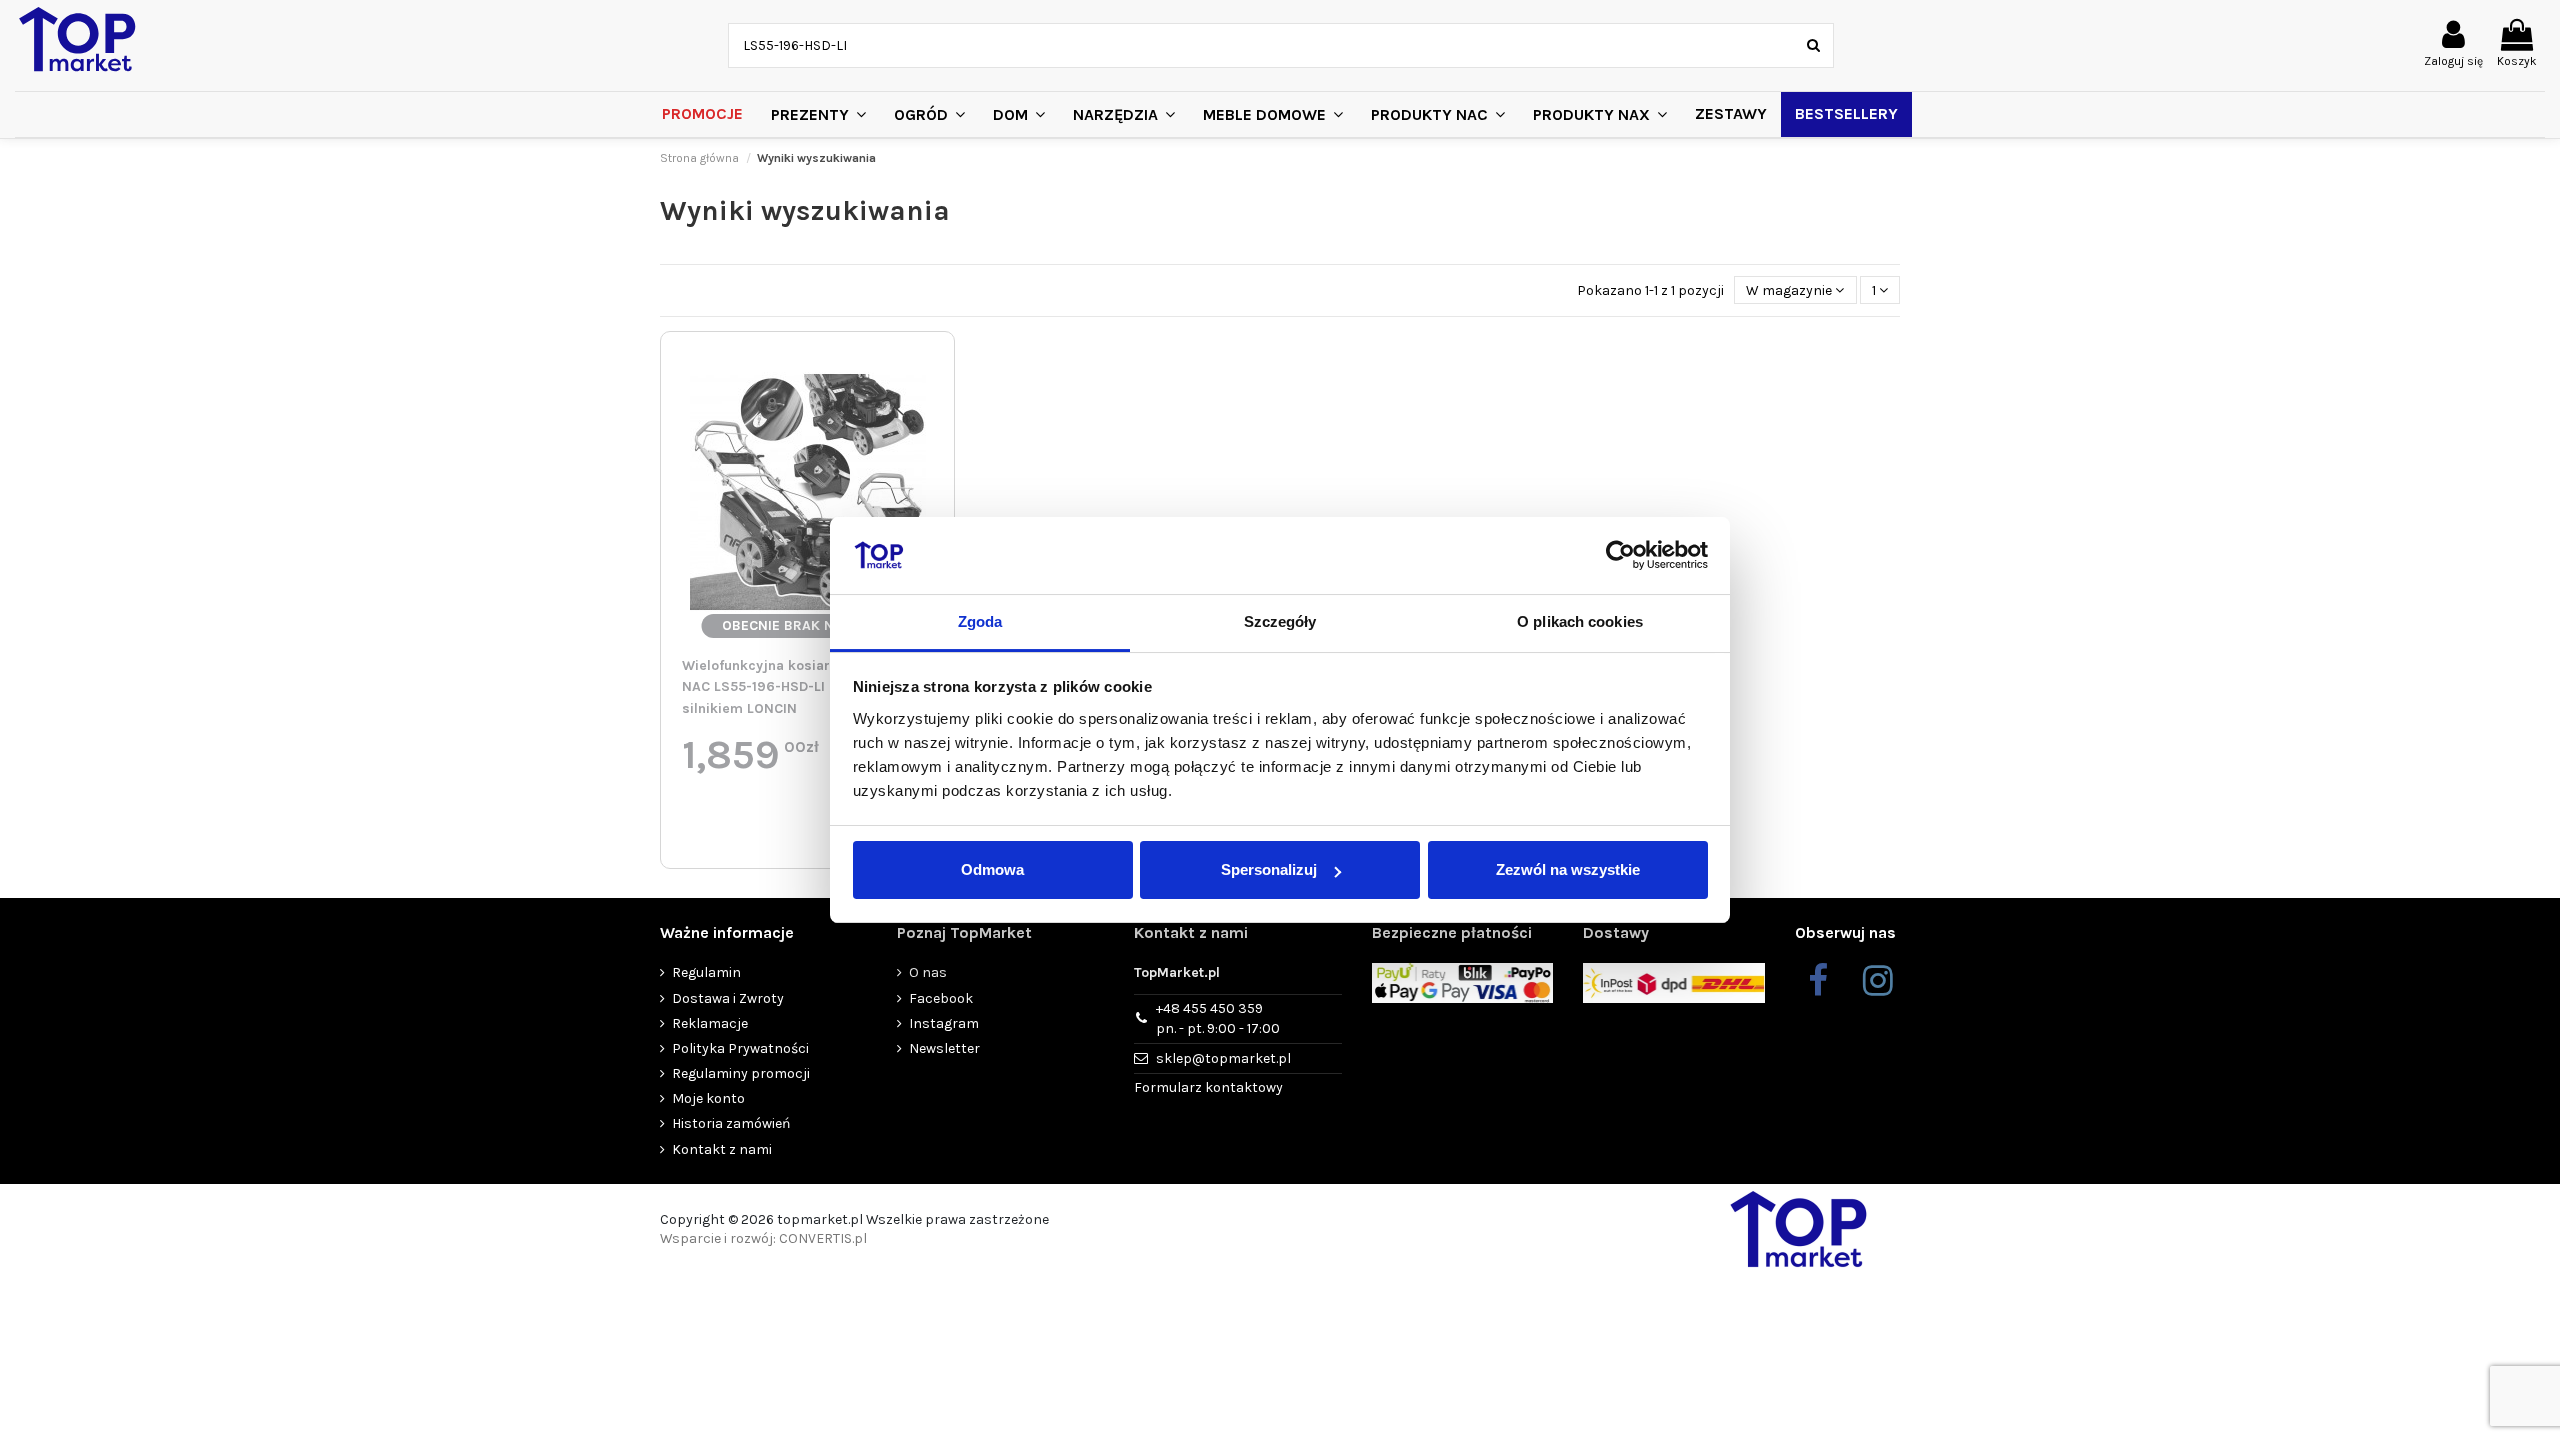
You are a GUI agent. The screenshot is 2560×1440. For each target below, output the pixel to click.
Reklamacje (710, 1023)
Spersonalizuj (1269, 869)
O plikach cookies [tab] (1580, 621)
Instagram (944, 1023)
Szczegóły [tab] (1280, 621)
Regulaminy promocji (741, 1073)
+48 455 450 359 (1218, 1018)
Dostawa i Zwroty (728, 998)
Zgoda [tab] (980, 621)
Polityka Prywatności (740, 1048)
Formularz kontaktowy (1208, 1087)
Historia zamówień (731, 1123)
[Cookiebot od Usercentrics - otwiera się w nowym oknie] (1620, 556)
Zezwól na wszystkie (1568, 869)
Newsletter (944, 1048)
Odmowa (992, 869)
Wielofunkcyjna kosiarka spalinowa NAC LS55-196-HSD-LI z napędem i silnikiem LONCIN (799, 687)
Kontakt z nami (722, 1149)
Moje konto (708, 1098)
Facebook (941, 998)
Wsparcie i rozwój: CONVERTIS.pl (763, 1238)
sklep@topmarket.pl (1223, 1058)
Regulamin (706, 972)
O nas (928, 972)
